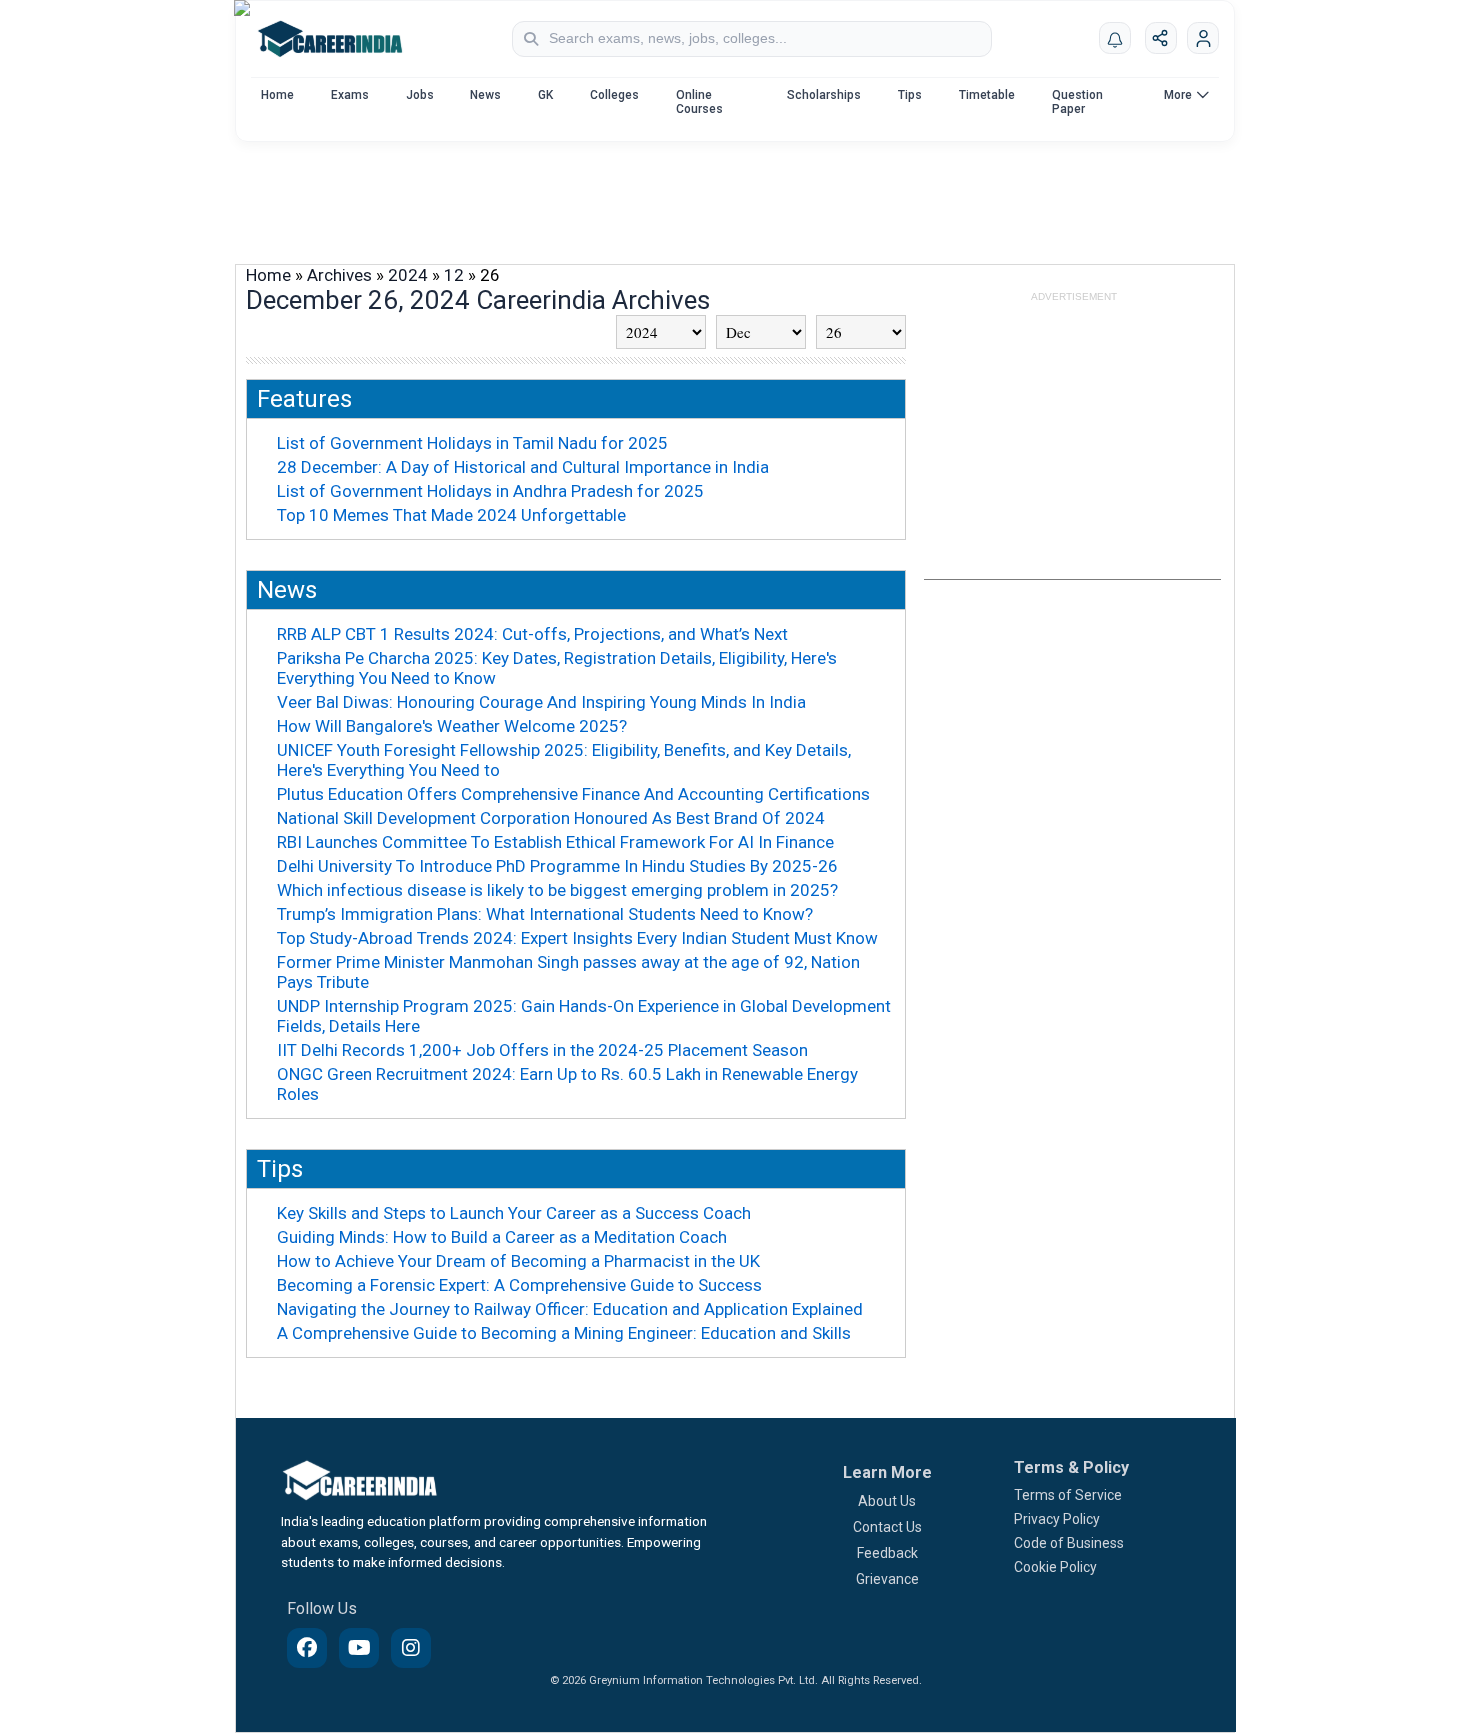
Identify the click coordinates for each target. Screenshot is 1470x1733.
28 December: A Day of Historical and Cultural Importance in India (523, 467)
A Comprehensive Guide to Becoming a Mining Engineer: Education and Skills (564, 1333)
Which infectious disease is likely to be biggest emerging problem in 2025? (557, 890)
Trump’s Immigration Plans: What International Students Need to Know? (545, 914)
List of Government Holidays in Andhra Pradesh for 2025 (490, 491)
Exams (350, 95)
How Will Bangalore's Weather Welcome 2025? (452, 726)
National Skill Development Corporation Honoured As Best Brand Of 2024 (551, 818)
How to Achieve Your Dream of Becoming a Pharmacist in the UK (518, 1261)
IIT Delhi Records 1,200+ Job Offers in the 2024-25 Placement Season (542, 1050)
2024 (408, 275)
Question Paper (1077, 102)
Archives (339, 275)
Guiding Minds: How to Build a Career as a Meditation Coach (502, 1237)
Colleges (614, 95)
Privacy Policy (1057, 1519)
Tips (910, 95)
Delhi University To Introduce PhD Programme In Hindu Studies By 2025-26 (557, 866)
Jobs (420, 95)
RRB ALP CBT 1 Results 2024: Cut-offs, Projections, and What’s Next (532, 634)
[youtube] (359, 1648)
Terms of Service (1068, 1495)
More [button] (1178, 95)
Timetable (987, 95)
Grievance (887, 1579)
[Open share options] (1161, 38)
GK (545, 95)
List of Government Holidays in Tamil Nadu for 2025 (472, 443)
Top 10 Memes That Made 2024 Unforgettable (451, 515)
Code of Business (1069, 1543)
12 (454, 275)
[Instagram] (411, 1648)
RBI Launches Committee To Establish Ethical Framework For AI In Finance (555, 842)
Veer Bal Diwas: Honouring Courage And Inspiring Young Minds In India (541, 702)
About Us (887, 1501)
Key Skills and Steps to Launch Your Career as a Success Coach (514, 1213)
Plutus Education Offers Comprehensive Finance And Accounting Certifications (573, 794)
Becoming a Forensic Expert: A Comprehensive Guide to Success (519, 1285)
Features (304, 399)
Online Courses (699, 102)
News (485, 95)
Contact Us (887, 1527)
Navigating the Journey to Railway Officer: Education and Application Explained (570, 1309)
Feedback (887, 1553)
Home (277, 95)
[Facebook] (307, 1648)
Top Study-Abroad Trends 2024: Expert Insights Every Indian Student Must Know (577, 938)
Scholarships (824, 95)
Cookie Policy (1055, 1567)
